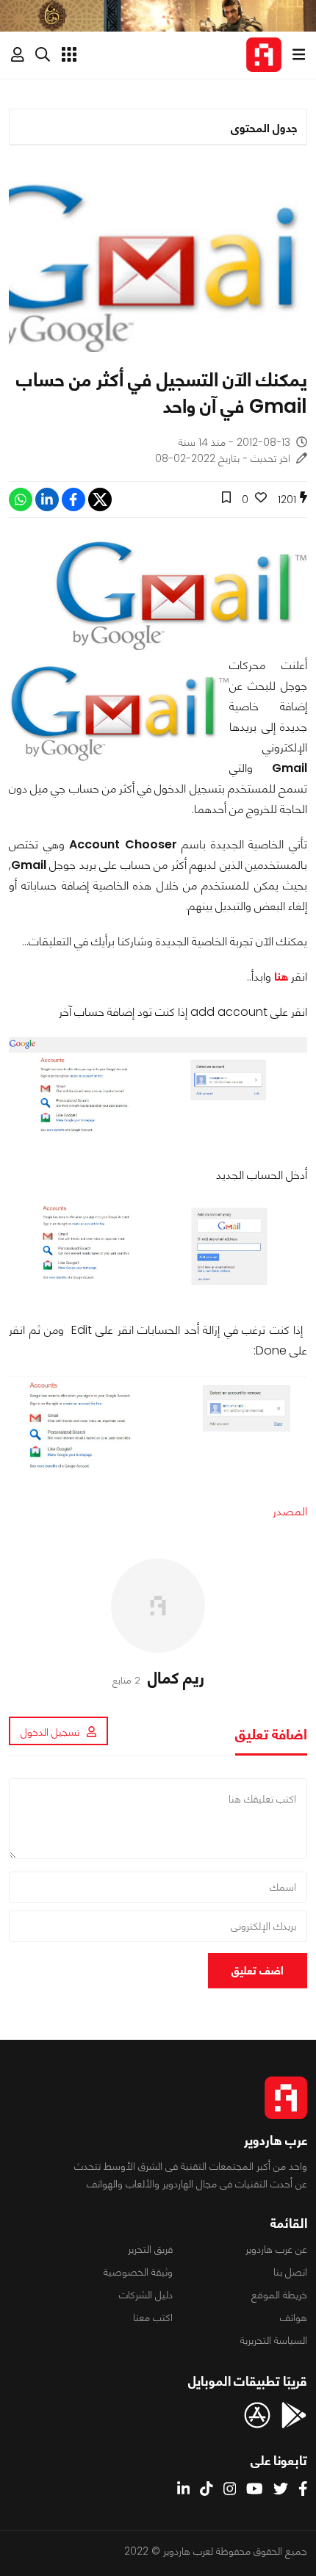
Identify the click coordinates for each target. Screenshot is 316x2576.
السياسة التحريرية (274, 2340)
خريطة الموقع (279, 2295)
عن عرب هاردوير (276, 2249)
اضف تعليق (258, 1970)
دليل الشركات (146, 2295)
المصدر (290, 1511)
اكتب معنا (153, 2317)
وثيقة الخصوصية (138, 2272)
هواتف (294, 2317)
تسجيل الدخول (50, 1732)
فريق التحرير (150, 2249)
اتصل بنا (290, 2272)
